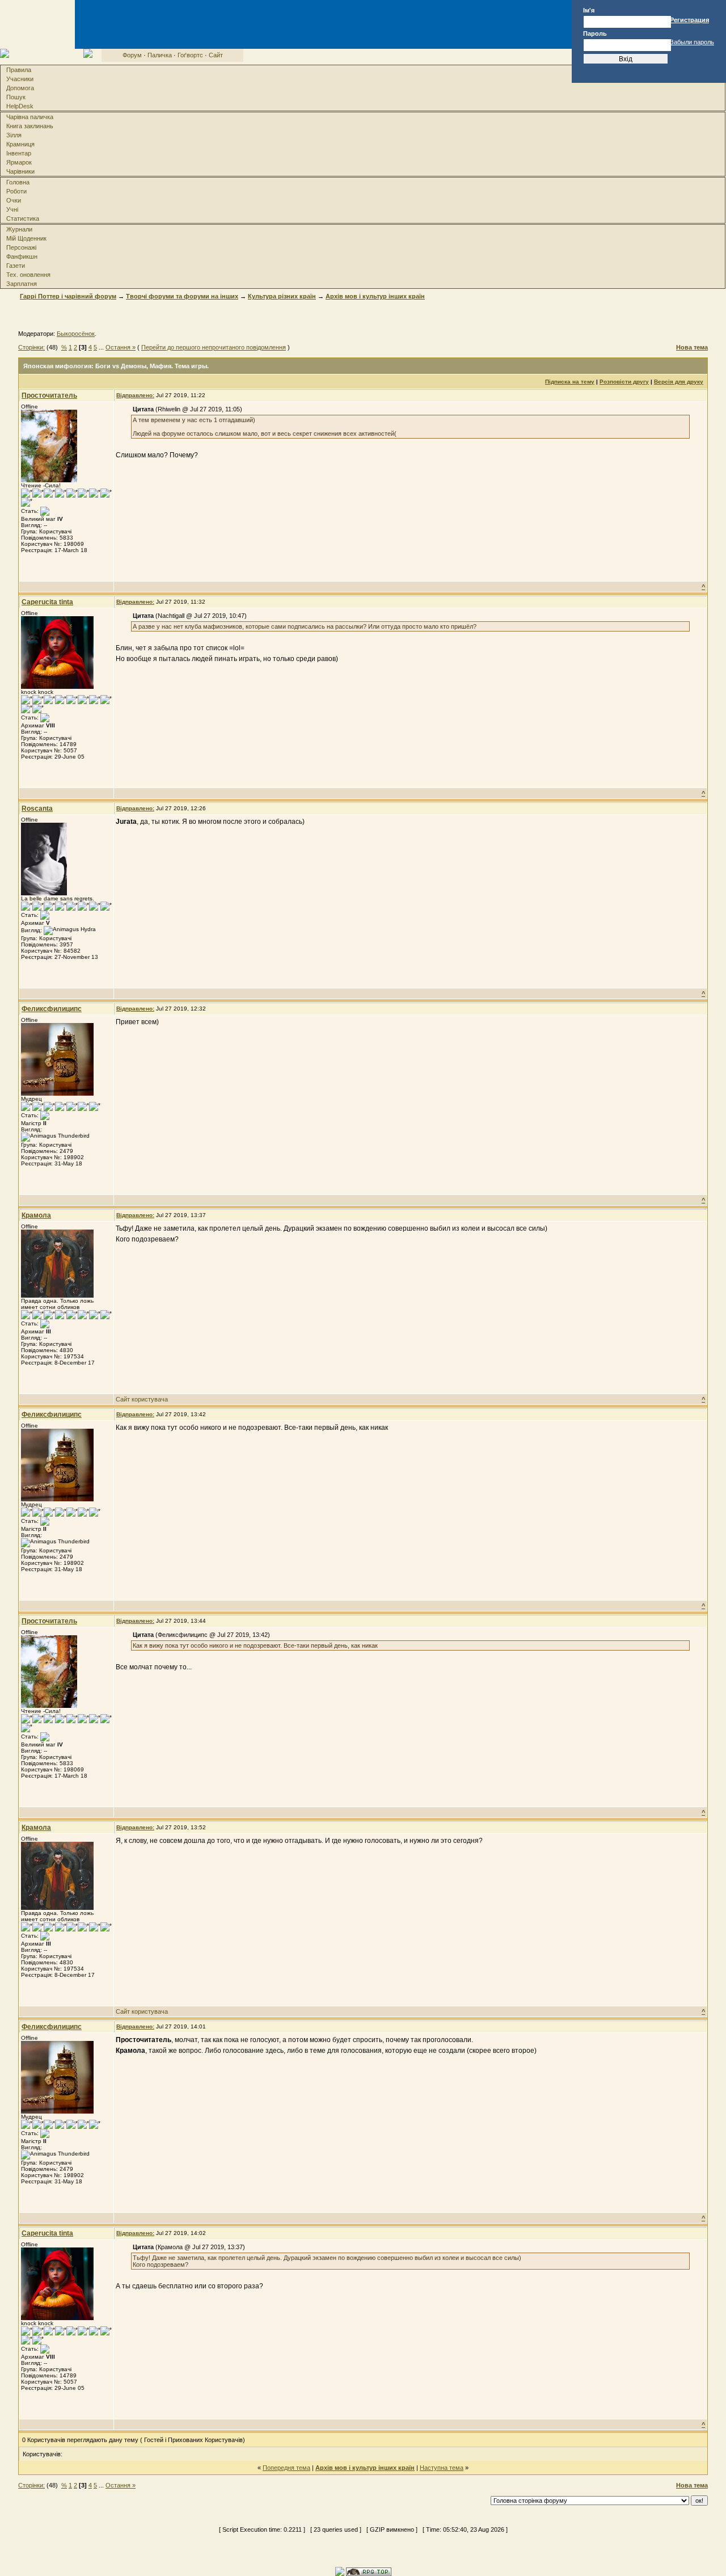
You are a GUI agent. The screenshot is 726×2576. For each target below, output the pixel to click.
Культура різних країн (282, 296)
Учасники (20, 79)
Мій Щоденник (26, 238)
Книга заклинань (30, 126)
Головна (18, 182)
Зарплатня (22, 284)
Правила (19, 70)
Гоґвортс (190, 55)
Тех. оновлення (28, 275)
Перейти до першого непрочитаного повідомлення (214, 347)
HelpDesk (20, 106)
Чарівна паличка (30, 117)
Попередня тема (286, 2468)
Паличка (160, 55)
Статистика (23, 218)
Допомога (20, 88)
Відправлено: (135, 395)
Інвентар (19, 153)
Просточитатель (49, 395)
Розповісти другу (624, 382)
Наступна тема (442, 2468)
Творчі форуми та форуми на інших (182, 296)
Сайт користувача (142, 1399)
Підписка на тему (570, 382)
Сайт (216, 55)
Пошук (16, 97)
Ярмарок (19, 162)
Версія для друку (679, 382)
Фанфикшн (22, 256)
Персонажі (21, 247)
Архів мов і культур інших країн (375, 296)
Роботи (16, 191)
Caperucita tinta (47, 602)
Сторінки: (31, 347)
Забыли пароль (692, 42)
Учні (12, 209)
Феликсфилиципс (52, 1009)
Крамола (36, 1215)
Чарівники (20, 171)
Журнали (19, 229)
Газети (16, 266)
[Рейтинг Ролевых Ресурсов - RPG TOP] (369, 2571)
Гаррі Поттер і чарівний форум (68, 296)
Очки (14, 200)
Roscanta (37, 809)
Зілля (14, 135)
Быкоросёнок (76, 334)
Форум (132, 55)
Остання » (121, 347)
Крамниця (20, 144)
